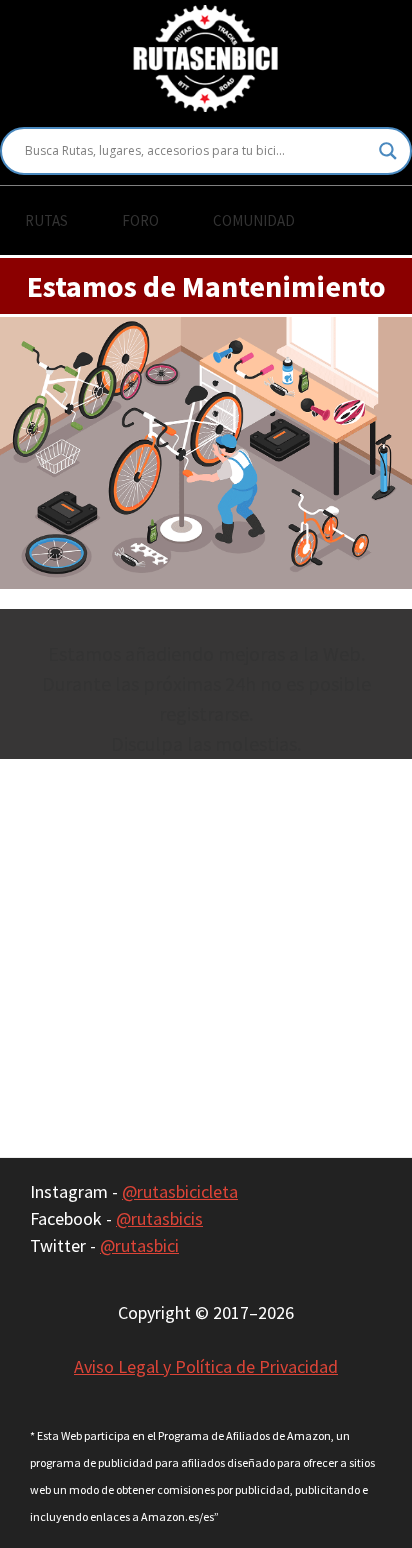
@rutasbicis (159, 1218)
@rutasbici (139, 1245)
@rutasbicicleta (180, 1191)
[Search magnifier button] (388, 151)
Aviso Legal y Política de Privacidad (206, 1366)
